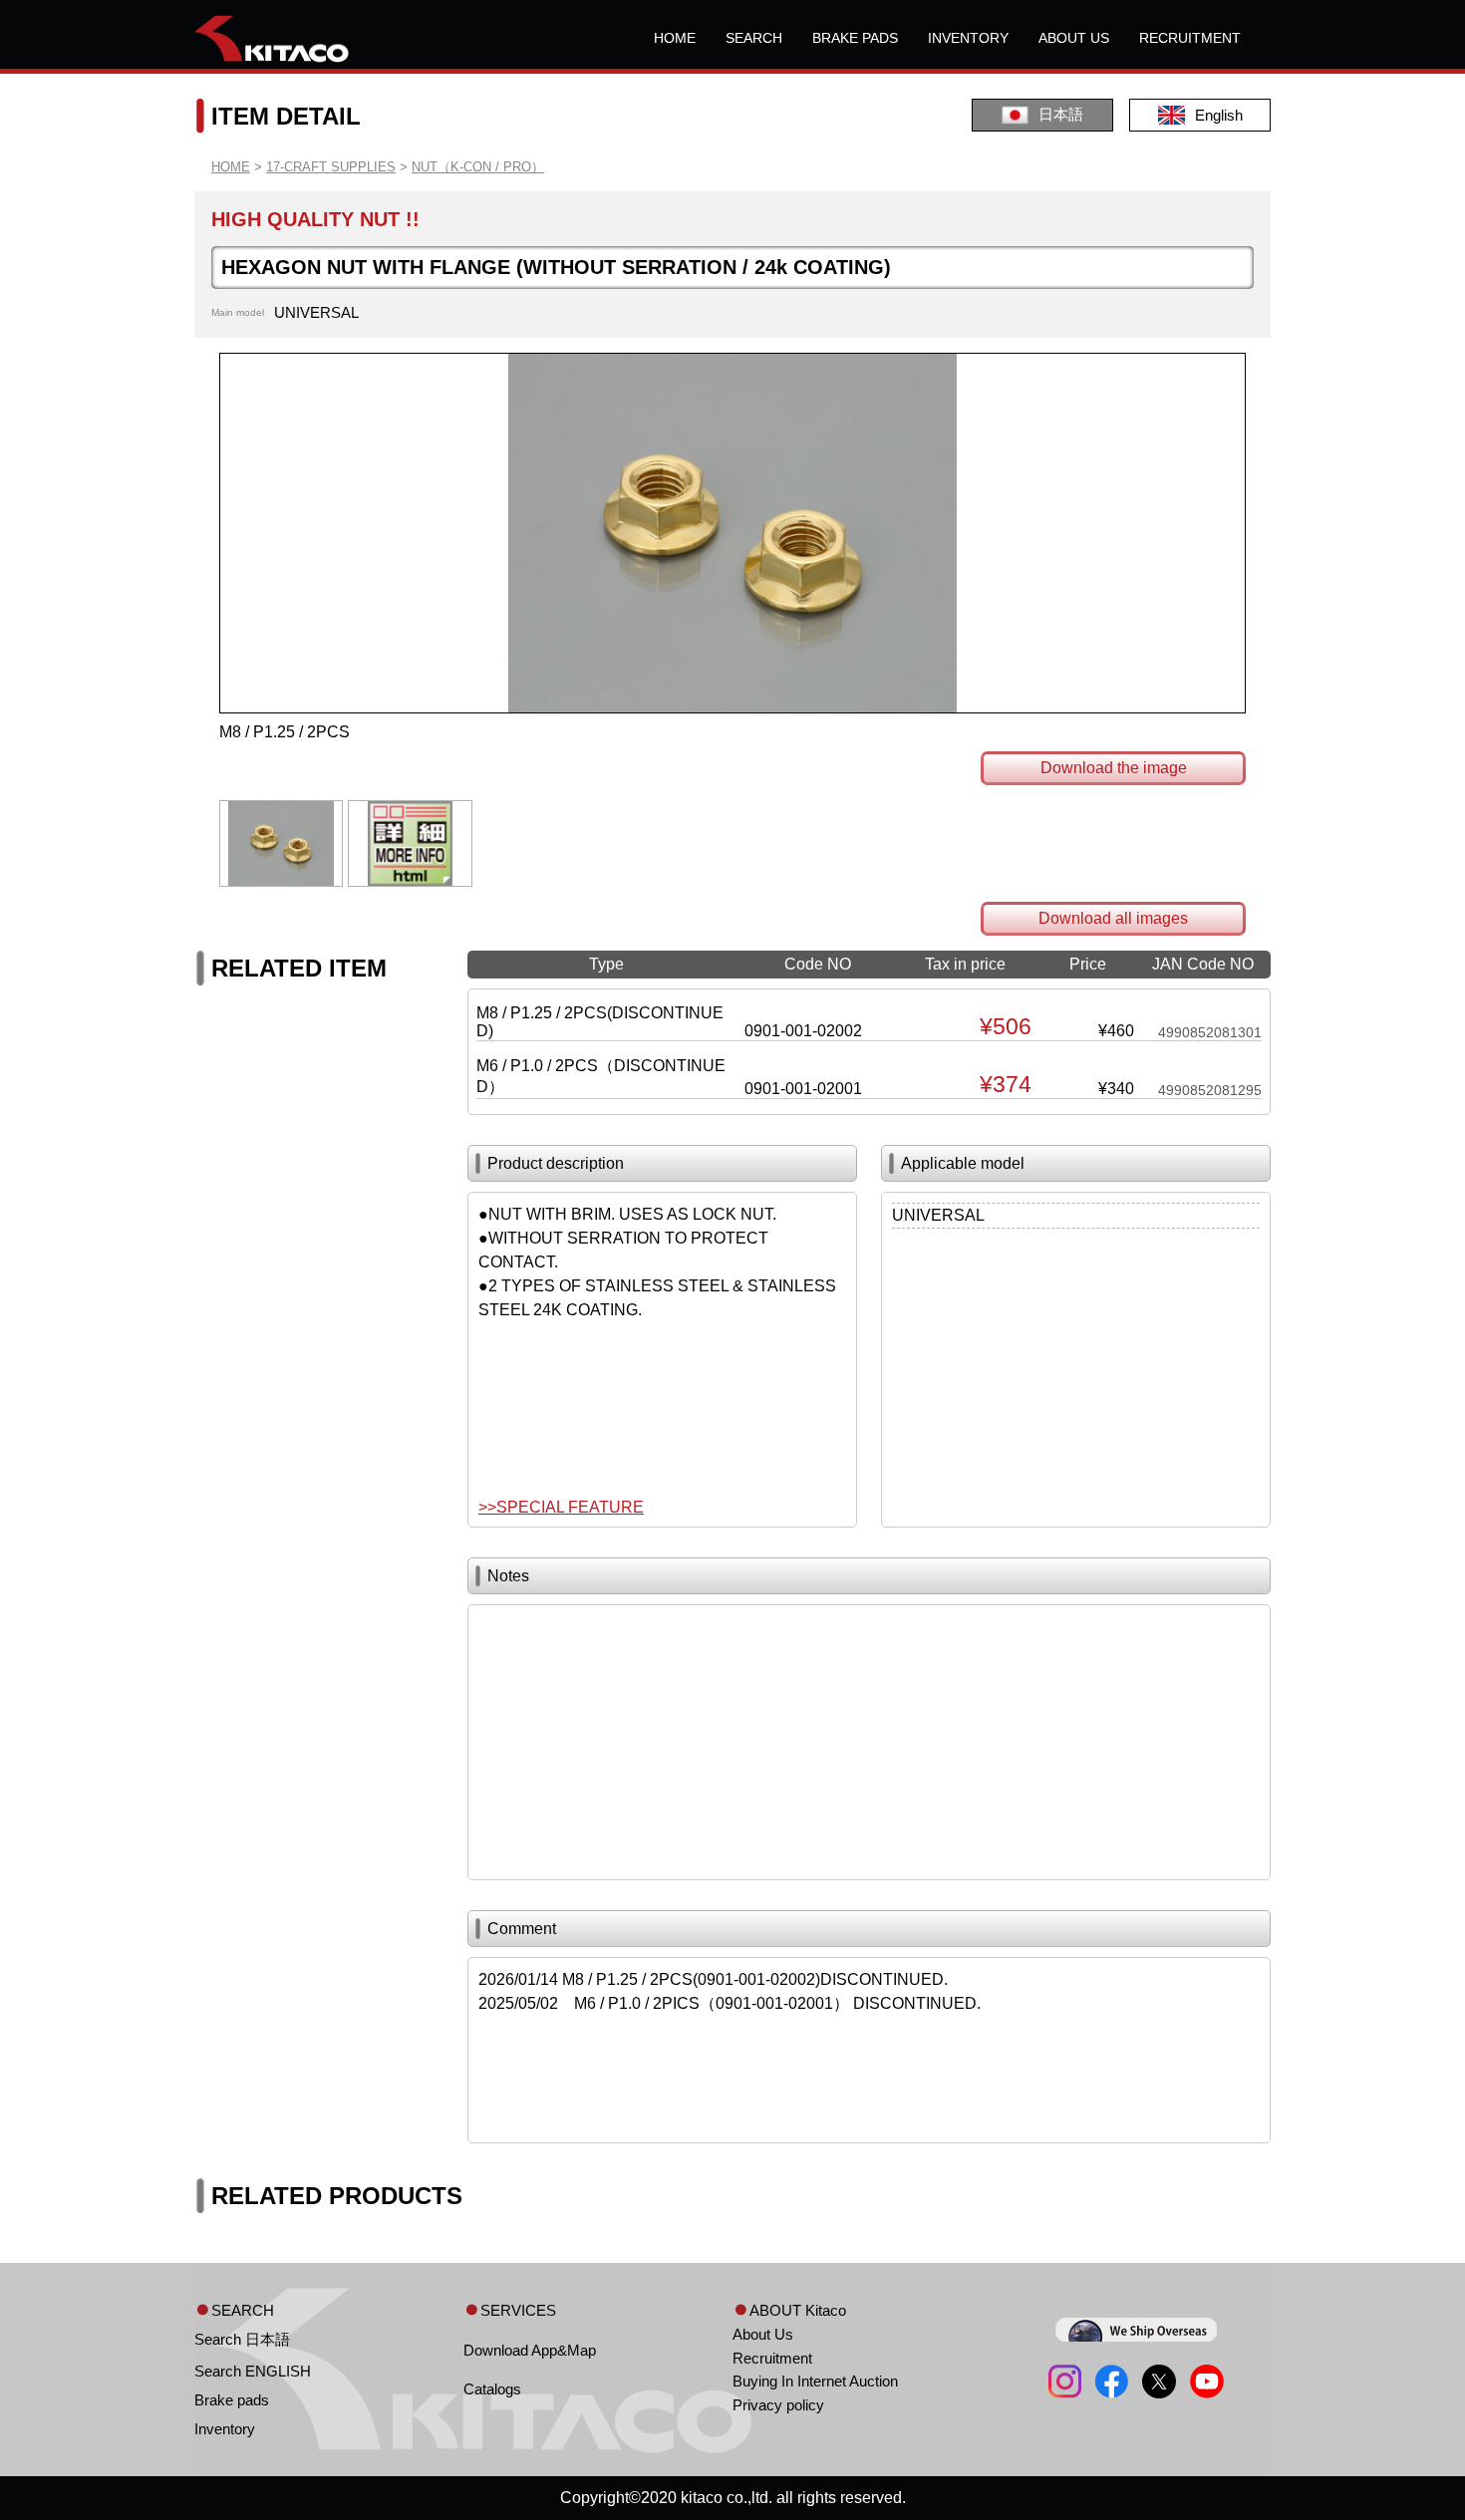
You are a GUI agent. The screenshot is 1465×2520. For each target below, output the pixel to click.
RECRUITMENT (1190, 38)
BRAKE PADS (855, 38)
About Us (763, 2334)
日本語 (1061, 114)
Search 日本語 (242, 2339)
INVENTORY (968, 38)
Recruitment (772, 2358)
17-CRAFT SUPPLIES (331, 167)
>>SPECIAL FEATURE (561, 1507)
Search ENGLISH (253, 2371)
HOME (675, 38)
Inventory (225, 2429)
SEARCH (754, 38)
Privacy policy (778, 2405)
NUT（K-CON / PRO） (478, 167)
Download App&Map (530, 2350)
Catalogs (492, 2389)
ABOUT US (1074, 38)
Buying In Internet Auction (815, 2381)
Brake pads (232, 2400)
